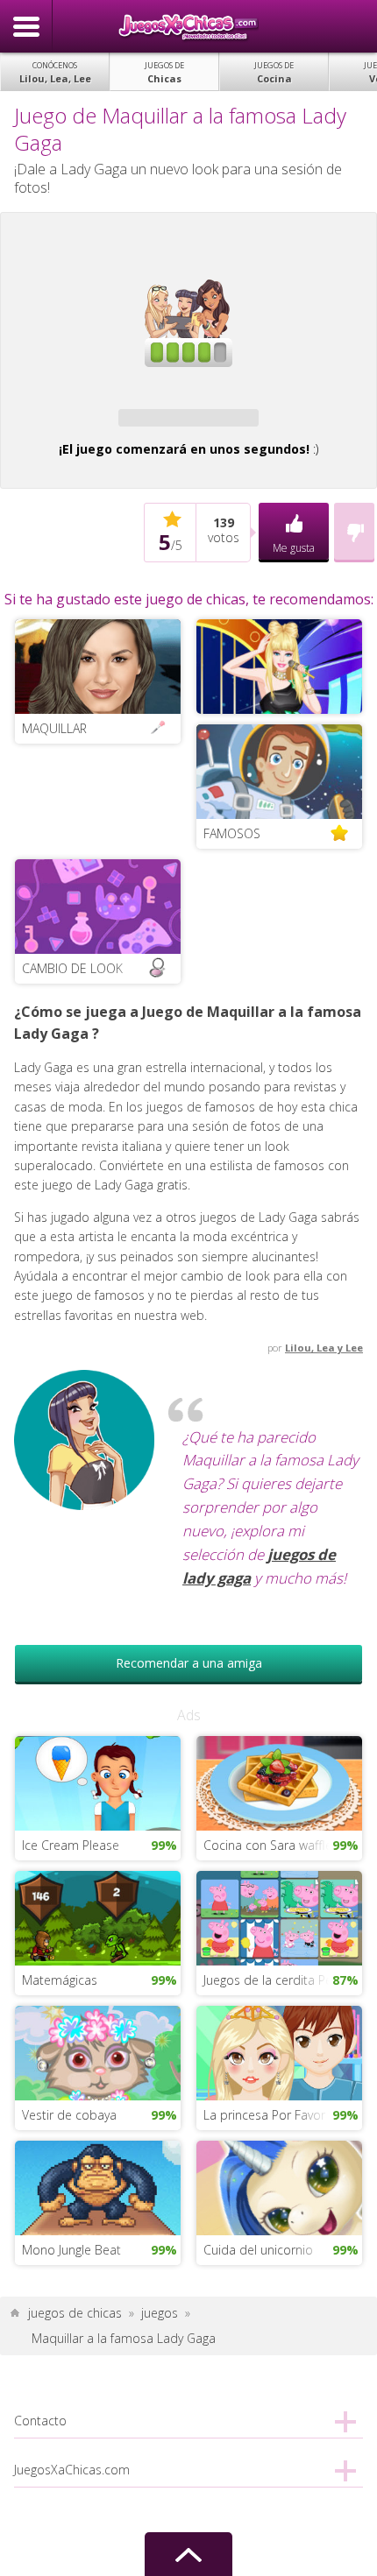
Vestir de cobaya (69, 2115)
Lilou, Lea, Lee (55, 72)
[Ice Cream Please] (98, 1781)
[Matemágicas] (98, 1917)
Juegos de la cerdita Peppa (279, 1980)
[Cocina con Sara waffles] (279, 1781)
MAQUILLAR (54, 728)
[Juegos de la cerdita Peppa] (279, 1917)
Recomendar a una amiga (189, 1663)
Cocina (274, 72)
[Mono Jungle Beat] (98, 2187)
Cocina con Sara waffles (271, 1845)
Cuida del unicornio (258, 2250)
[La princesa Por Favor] (279, 2052)
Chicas (164, 72)
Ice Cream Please (71, 1845)
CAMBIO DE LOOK (72, 968)
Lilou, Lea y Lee (324, 1348)
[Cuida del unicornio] (279, 2187)
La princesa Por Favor (264, 2115)
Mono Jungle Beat (71, 2250)
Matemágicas (60, 1980)
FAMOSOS (232, 833)
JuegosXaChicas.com (188, 26)
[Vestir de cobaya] (98, 2052)
